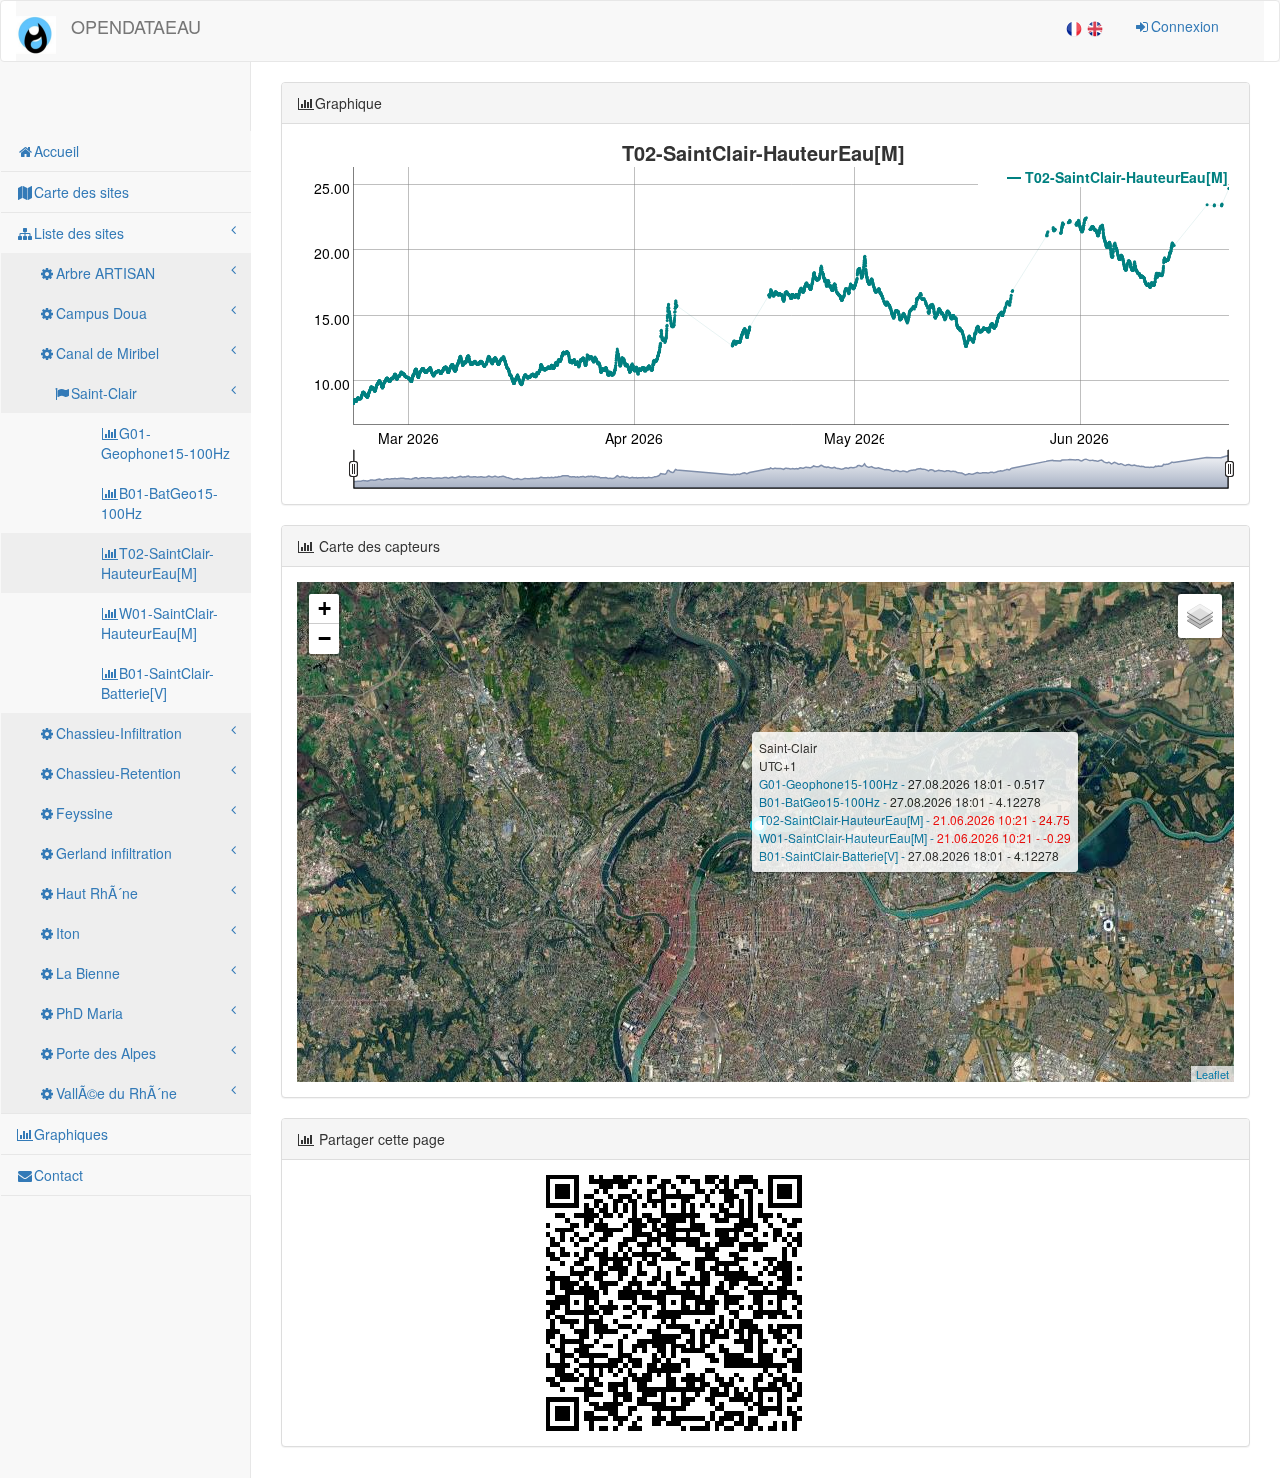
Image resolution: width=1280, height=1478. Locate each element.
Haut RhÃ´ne (97, 893)
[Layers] (1200, 616)
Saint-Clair (104, 393)
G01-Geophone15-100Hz (165, 443)
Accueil (56, 151)
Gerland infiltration (114, 853)
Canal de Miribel (107, 353)
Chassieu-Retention (118, 773)
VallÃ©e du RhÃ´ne (116, 1093)
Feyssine (84, 813)
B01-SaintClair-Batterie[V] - (833, 855)
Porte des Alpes (106, 1053)
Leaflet (1212, 1074)
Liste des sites (79, 233)
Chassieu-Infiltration (119, 733)
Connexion (1185, 26)
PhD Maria (89, 1013)
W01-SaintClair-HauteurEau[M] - (848, 837)
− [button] (324, 638)
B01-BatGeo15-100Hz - (824, 801)
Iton (68, 933)
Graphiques (71, 1134)
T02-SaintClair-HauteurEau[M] (157, 563)
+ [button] (324, 608)
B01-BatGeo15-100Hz (159, 503)
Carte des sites (81, 192)
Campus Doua (101, 313)
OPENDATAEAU (136, 26)
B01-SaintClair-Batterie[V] (157, 683)
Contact (58, 1175)
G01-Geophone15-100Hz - (833, 783)
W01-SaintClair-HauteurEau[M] (159, 623)
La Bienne (88, 973)
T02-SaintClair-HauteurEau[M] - (846, 819)
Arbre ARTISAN (105, 273)
